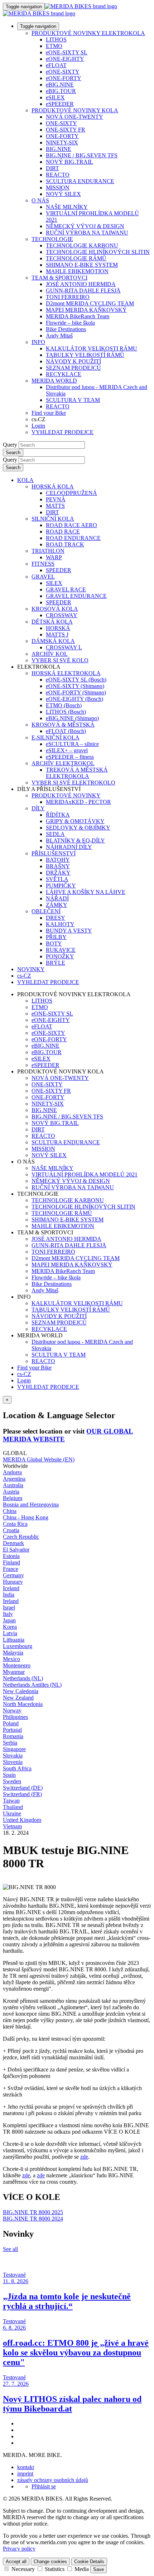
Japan (9, 1620)
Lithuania (14, 1640)
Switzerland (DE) (23, 1788)
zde (84, 2157)
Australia (13, 1485)
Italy (8, 1614)
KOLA (25, 480)
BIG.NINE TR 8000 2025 (33, 2212)
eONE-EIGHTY (65, 59)
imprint (25, 2474)
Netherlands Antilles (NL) (32, 1685)
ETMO (54, 46)
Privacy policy (19, 2549)
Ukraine (12, 1813)
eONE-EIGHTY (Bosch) (74, 699)
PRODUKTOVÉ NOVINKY (66, 795)
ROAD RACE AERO (71, 525)
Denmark (13, 1543)
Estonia (11, 1556)
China (10, 1511)
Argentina (14, 1479)
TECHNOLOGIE (52, 239)
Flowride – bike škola (70, 323)
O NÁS (40, 200)
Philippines (15, 1717)
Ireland (11, 1601)
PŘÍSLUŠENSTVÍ (54, 853)
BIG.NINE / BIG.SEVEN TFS (82, 155)
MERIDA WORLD (54, 381)
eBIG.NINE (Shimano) (72, 718)
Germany (13, 1575)
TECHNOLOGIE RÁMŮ (76, 258)
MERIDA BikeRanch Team (78, 316)
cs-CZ (24, 1374)
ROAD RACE (63, 532)
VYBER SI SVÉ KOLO (60, 660)
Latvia (10, 1633)
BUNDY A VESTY (69, 931)
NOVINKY (31, 969)
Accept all (16, 2562)
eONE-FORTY (64, 78)
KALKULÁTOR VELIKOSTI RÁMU (92, 348)
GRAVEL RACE (66, 589)
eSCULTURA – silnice (72, 744)
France (11, 1569)
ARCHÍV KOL (50, 654)
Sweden (12, 1781)
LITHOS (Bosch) (66, 712)
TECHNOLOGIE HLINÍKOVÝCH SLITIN (98, 252)
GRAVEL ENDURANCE (76, 596)
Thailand (13, 1807)
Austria (11, 1492)
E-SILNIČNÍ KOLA (56, 738)
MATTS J (57, 635)
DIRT (52, 168)
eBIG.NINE (60, 85)
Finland (11, 1562)
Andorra (12, 1472)
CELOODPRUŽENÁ (71, 493)
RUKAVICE (61, 950)
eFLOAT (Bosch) (66, 731)
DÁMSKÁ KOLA (53, 641)
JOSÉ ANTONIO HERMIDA (81, 284)
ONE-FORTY (62, 136)
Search (13, 453)
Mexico (11, 1659)
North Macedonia (23, 1704)
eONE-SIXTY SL (67, 52)
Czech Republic (21, 1537)
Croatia (11, 1530)
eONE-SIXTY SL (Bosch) (76, 680)
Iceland (11, 1588)
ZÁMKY (57, 905)
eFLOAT (56, 65)
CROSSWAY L (64, 647)
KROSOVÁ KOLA (55, 609)
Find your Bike (49, 413)
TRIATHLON (48, 551)
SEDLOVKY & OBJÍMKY (78, 828)
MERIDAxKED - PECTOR (78, 802)
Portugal (12, 1730)
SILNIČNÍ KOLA (53, 519)
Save (98, 2569)
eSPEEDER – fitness (70, 757)
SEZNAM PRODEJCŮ (73, 368)
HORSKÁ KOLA (53, 486)
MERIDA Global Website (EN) (39, 1459)
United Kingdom (22, 1820)
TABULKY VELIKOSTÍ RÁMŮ (85, 355)
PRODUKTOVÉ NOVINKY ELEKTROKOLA (88, 33)
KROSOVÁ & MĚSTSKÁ (63, 725)
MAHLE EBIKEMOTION (77, 271)
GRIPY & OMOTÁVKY (75, 821)
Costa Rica (15, 1524)
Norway (12, 1710)
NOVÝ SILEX (63, 194)
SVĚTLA (57, 879)
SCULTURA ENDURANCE (80, 181)
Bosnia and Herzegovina (31, 1505)
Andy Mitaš (59, 336)
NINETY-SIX (62, 142)
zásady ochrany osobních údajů (53, 2480)
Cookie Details (89, 2562)
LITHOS (56, 40)
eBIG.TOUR (61, 91)
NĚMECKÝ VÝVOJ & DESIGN (85, 226)
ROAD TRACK (65, 544)
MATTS (55, 506)
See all (10, 2249)
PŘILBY (56, 937)
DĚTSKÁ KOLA (52, 622)
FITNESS (43, 564)
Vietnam (12, 1826)
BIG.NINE (59, 149)
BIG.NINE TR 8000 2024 (33, 2219)
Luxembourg (18, 1646)
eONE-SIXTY (63, 72)
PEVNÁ (56, 499)
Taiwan (11, 1801)
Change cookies (50, 2562)
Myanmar (14, 1672)
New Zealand (18, 1698)
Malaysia (13, 1653)
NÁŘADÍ (57, 898)
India (9, 1595)
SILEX (54, 583)
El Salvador (16, 1550)
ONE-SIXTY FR (66, 130)
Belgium (13, 1498)
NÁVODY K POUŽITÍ (73, 361)
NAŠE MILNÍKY (67, 207)
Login (38, 426)
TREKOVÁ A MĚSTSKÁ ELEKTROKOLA (77, 773)
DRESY (56, 918)
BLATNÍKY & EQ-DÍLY (75, 840)
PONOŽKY (60, 956)
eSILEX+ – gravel (67, 750)
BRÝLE (56, 963)
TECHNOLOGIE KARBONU (82, 245)
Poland (11, 1723)
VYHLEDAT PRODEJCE (62, 432)
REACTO (58, 175)
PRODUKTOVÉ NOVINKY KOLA (75, 110)
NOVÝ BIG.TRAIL (69, 162)
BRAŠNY (58, 866)
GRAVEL (43, 577)
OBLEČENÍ (46, 911)
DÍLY (38, 808)
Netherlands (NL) (23, 1678)
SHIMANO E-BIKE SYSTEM (82, 265)
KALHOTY (60, 924)
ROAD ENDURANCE (73, 538)
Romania (13, 1736)
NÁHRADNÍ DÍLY (69, 847)
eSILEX (55, 97)
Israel (9, 1607)
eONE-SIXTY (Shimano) (75, 686)
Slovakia (13, 1756)
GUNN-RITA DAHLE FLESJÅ (83, 291)
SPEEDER (59, 570)
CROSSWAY (62, 615)
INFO (38, 342)
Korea (10, 1627)
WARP (54, 557)
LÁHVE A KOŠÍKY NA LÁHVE (86, 892)
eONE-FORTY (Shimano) (76, 692)
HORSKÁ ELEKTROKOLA (66, 673)
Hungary (13, 1582)
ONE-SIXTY (61, 123)
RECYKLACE (64, 374)
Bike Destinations (66, 329)
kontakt (26, 2467)
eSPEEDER (60, 104)
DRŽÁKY (58, 873)
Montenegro (17, 1665)
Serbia (10, 1743)
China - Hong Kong (26, 1517)
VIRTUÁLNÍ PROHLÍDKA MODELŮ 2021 (85, 1174)
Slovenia (13, 1762)
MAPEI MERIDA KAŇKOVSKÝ (86, 310)
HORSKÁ (58, 628)
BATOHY (58, 860)
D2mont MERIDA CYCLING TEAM (90, 303)
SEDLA (55, 834)
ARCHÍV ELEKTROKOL (63, 763)
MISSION (58, 188)
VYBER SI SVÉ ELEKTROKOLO (73, 783)
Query (10, 445)
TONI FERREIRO (68, 297)
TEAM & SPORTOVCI (59, 278)
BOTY (54, 943)
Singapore (14, 1749)
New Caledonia (21, 1691)
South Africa (17, 1768)
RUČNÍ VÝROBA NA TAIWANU (87, 233)
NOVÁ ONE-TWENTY (74, 117)
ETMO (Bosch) (64, 705)
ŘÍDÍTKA (58, 815)
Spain (9, 1775)
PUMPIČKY (61, 886)
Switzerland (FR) (22, 1794)
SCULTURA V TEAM (73, 400)
